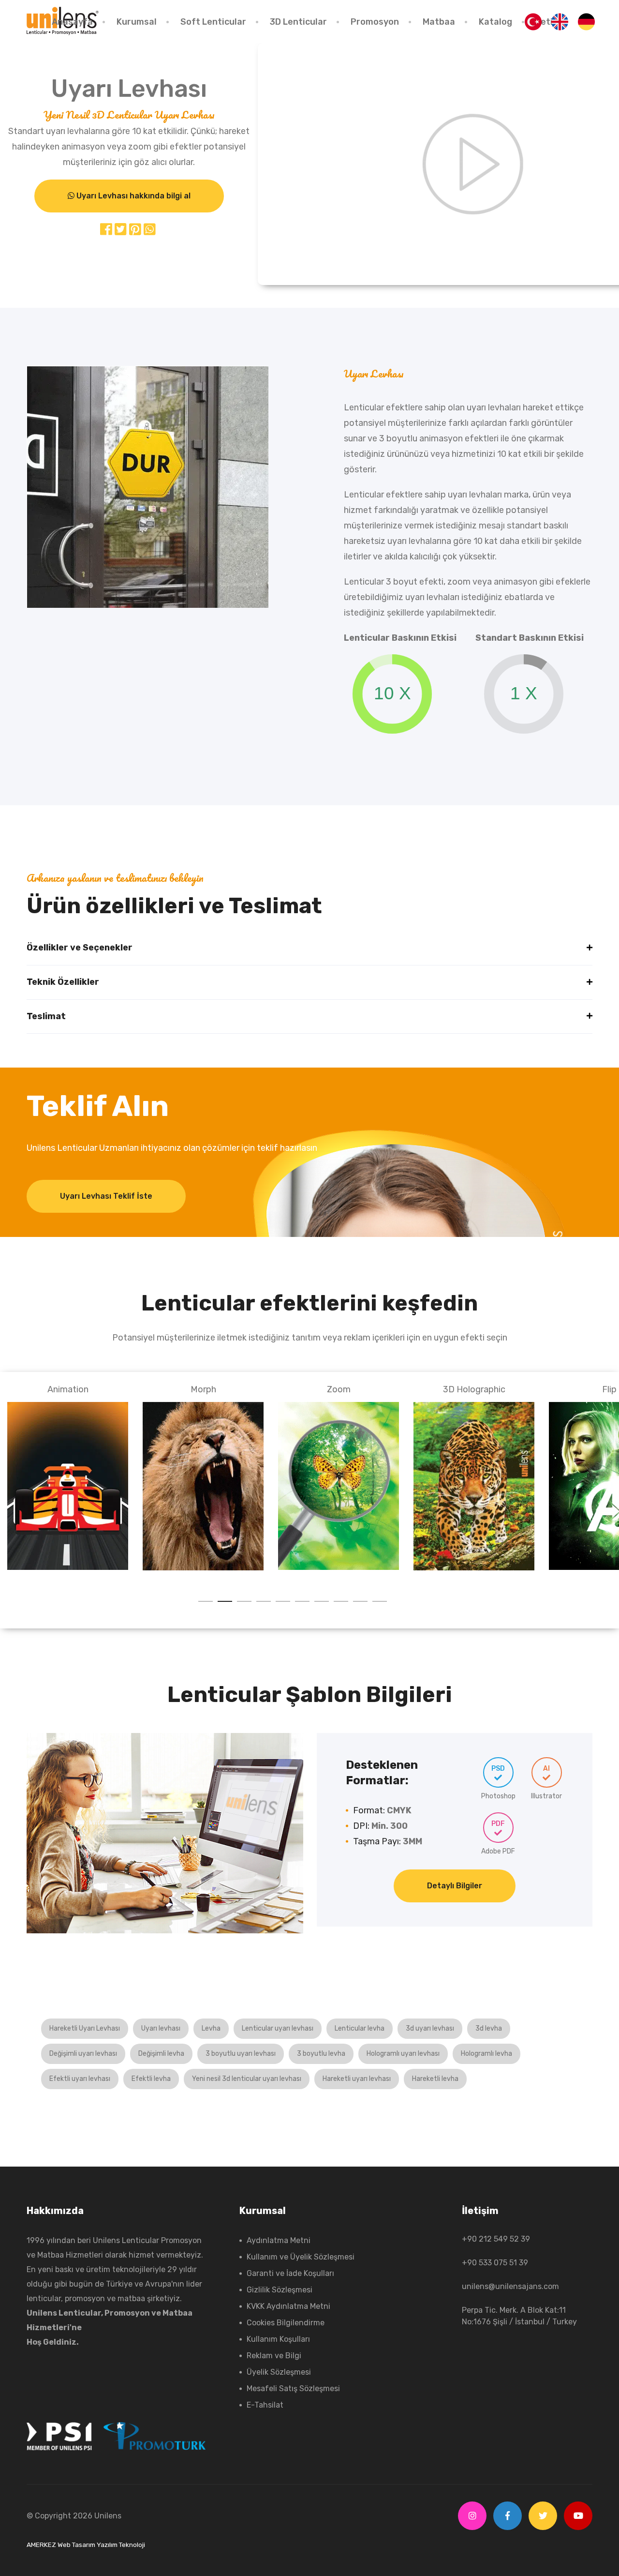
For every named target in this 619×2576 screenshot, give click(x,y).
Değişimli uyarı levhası (83, 2054)
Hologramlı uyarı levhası (403, 2054)
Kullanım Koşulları (278, 2339)
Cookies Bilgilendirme (286, 2323)
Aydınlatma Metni (279, 2240)
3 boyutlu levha (321, 2054)
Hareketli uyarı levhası (357, 2079)
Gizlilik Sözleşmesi (280, 2290)
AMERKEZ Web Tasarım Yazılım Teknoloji (86, 2545)
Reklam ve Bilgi (274, 2356)
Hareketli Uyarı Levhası (85, 2028)
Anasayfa (72, 22)
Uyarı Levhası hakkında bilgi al (133, 196)
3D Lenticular (298, 22)
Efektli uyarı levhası (80, 2079)
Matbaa (439, 22)
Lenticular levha (360, 2028)
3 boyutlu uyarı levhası (241, 2054)
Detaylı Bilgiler (455, 1886)
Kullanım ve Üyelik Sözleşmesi (301, 2257)
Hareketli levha (435, 2079)
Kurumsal (137, 22)
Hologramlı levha (486, 2054)
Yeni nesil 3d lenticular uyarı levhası (247, 2079)
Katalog (495, 22)
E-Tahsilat (265, 2405)
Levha (211, 2028)
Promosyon (375, 22)
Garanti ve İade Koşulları (290, 2273)
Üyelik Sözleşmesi (279, 2372)
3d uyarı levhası (430, 2028)
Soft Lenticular (213, 22)
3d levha (489, 2028)
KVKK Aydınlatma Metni (288, 2306)
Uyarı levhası (161, 2028)
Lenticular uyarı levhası (278, 2028)
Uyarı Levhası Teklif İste (106, 1196)
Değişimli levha (161, 2054)
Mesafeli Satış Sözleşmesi (293, 2388)
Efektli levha (151, 2079)
